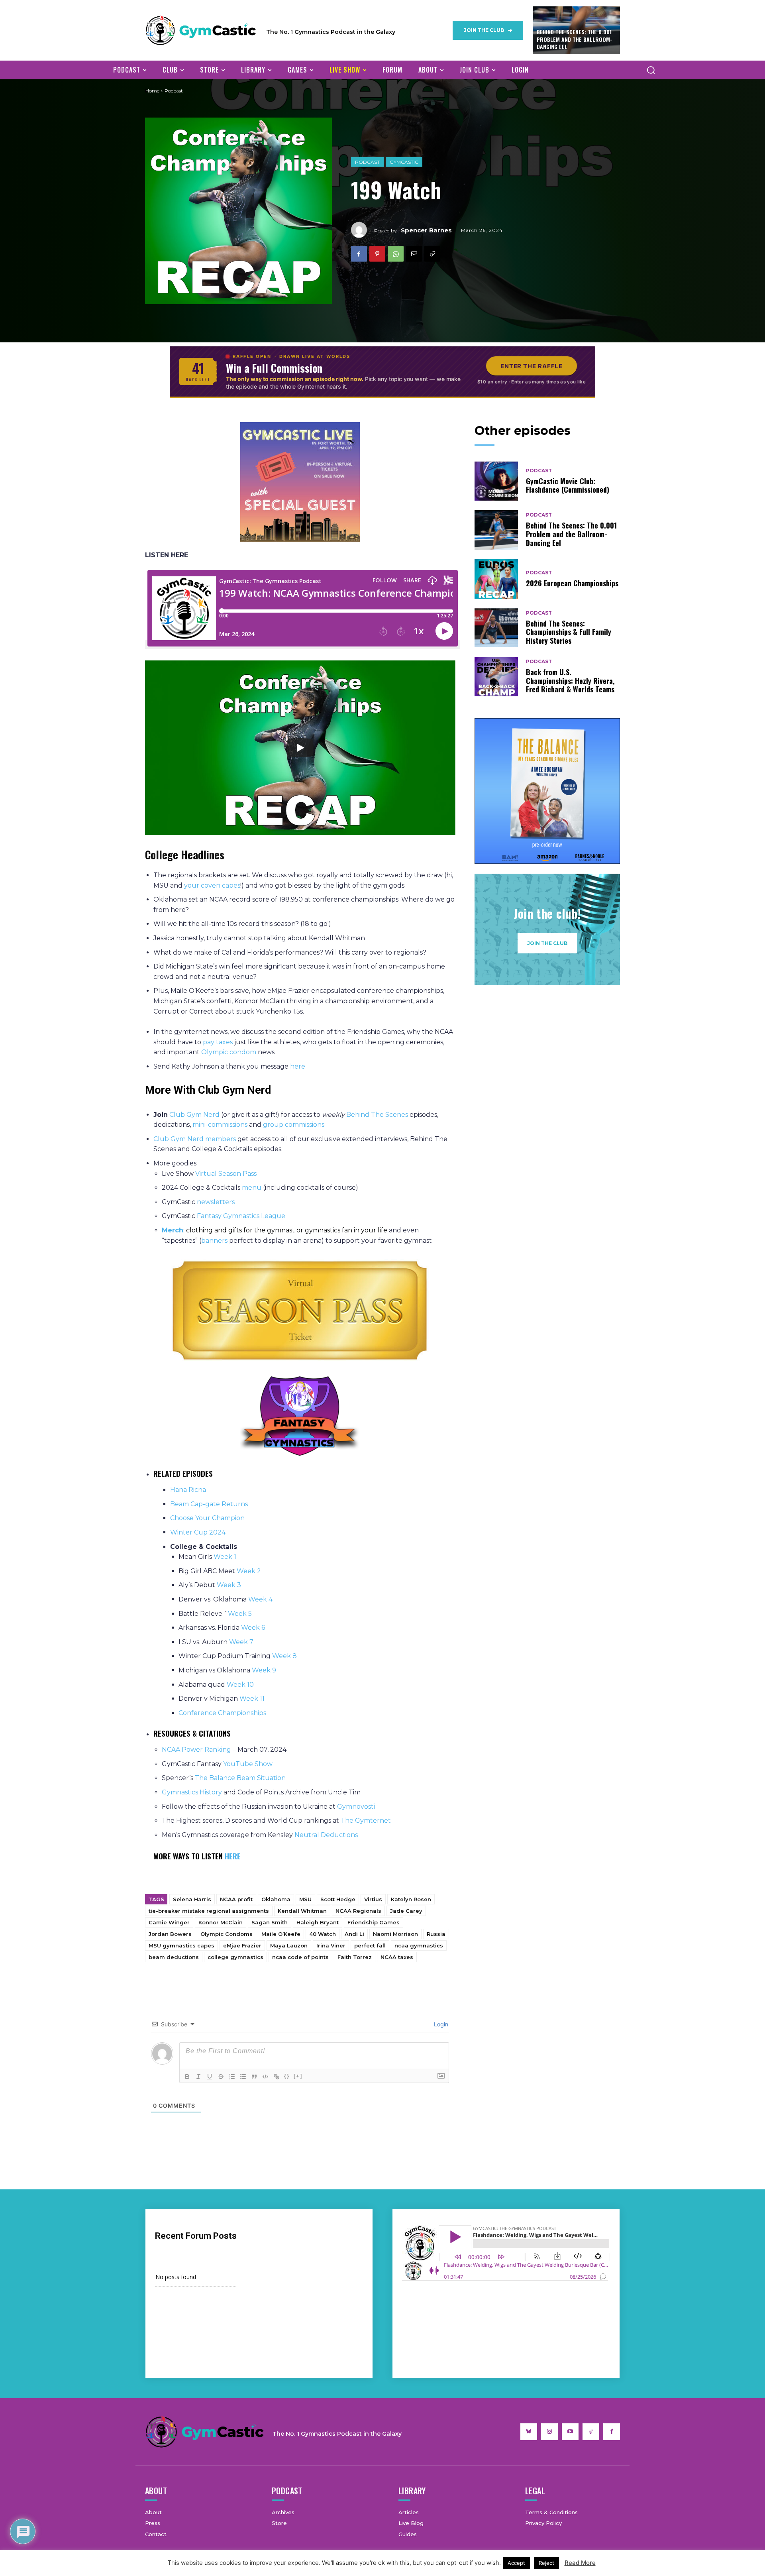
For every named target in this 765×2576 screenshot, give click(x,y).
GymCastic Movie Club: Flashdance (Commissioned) (568, 485)
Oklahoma (276, 1899)
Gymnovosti (356, 1807)
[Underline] (210, 2077)
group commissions (294, 1125)
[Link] (277, 2077)
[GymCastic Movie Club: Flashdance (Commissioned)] (496, 481)
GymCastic (404, 162)
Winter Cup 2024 (198, 1532)
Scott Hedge (338, 1899)
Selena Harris (192, 1899)
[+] (298, 2076)
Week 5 (240, 1614)
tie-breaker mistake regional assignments (209, 1911)
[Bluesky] (529, 2432)
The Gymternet (366, 1820)
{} (287, 2076)
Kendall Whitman (302, 1911)
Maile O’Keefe (281, 1934)
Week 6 (254, 1628)
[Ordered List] (232, 2077)
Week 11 (252, 1699)
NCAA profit (236, 1899)
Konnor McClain (221, 1922)
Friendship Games (374, 1922)
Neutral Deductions (326, 1835)
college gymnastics (235, 1957)
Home (152, 91)
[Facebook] (359, 254)
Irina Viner (331, 1945)
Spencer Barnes (426, 230)
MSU (305, 1899)
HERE (233, 1856)
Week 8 (284, 1656)
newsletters (217, 1202)
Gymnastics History (192, 1792)
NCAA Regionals (358, 1911)
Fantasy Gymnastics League (242, 1216)
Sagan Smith (270, 1922)
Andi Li (354, 1934)
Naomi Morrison (395, 1934)
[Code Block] (265, 2077)
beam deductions (174, 1957)
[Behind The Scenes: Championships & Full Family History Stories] (496, 628)
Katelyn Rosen (411, 1899)
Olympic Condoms (227, 1934)
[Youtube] (570, 2432)
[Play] (300, 748)
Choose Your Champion (207, 1518)
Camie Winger (169, 1922)
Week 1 (225, 1557)
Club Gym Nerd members (195, 1139)
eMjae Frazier (242, 1945)
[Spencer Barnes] (363, 230)
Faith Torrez (355, 1957)
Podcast (367, 162)
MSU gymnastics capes (181, 1945)
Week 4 (260, 1599)
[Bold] (187, 2077)
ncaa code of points (300, 1957)
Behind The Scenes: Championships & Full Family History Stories (569, 632)
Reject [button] (546, 2563)
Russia (436, 1934)
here (298, 1066)
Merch (173, 1230)
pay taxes (218, 1042)
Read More (580, 2563)
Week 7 (241, 1642)
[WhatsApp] (396, 254)
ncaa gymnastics (419, 1945)
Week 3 (229, 1585)
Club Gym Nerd (194, 1115)
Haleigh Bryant (318, 1922)
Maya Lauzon (289, 1945)
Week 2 (249, 1571)
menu (252, 1188)
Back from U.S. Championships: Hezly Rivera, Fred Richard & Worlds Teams (570, 681)
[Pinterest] (377, 254)
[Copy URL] (432, 254)
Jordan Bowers (170, 1934)
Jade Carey (406, 1911)
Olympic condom (229, 1052)
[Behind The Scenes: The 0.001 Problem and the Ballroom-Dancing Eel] (496, 530)
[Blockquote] (254, 2077)
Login (440, 2024)
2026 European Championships (572, 583)
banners (214, 1241)
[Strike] (221, 2077)
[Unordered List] (243, 2077)
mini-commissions (220, 1125)
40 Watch (323, 1934)
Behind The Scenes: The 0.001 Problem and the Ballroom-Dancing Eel (575, 39)
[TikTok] (591, 2432)
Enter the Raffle (532, 366)
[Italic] (198, 2077)
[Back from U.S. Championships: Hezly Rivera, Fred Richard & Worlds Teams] (496, 677)
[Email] (414, 254)
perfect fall (370, 1945)
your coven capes (212, 885)
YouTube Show (249, 1764)
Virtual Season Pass (226, 1174)
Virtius (373, 1899)
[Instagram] (549, 2432)
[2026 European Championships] (496, 579)
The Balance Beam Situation (241, 1778)
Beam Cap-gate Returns (209, 1504)
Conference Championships (222, 1713)
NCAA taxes (397, 1957)
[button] (651, 70)
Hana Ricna (188, 1490)
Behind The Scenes (377, 1115)
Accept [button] (516, 2563)
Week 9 (264, 1670)
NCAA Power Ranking (196, 1750)
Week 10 (240, 1685)
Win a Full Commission (274, 368)
